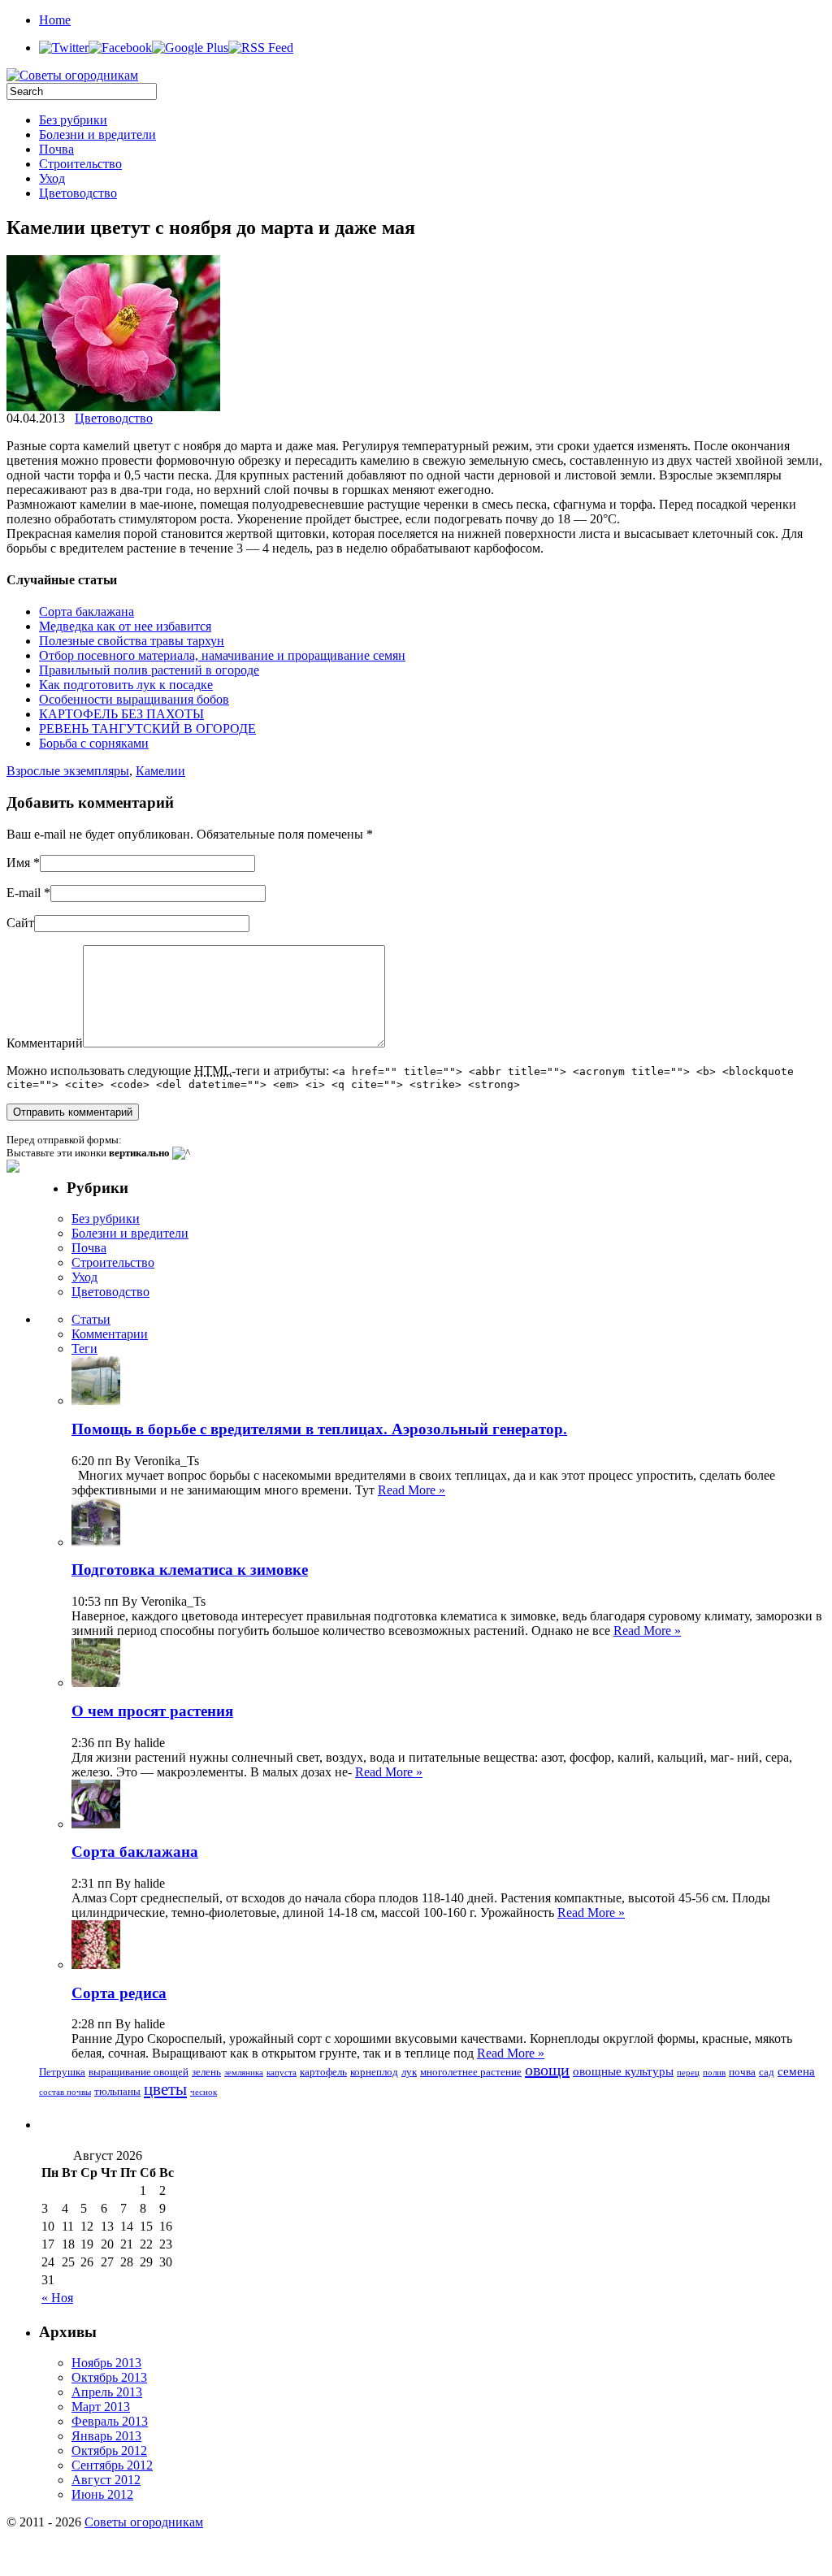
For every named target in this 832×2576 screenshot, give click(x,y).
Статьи (91, 1319)
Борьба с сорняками (94, 743)
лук (409, 2072)
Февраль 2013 (110, 2421)
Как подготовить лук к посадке (126, 685)
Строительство (80, 164)
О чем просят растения (152, 1711)
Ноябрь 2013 (106, 2363)
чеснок (204, 2092)
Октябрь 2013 (109, 2377)
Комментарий (45, 1043)
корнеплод (374, 2072)
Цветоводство (78, 193)
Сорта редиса (119, 1993)
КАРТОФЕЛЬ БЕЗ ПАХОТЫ (121, 714)
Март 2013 (101, 2407)
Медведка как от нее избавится (125, 626)
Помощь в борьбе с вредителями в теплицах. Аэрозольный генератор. (319, 1429)
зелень (206, 2072)
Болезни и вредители (97, 134)
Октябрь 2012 (109, 2450)
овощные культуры (623, 2071)
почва (742, 2072)
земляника (244, 2073)
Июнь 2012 (102, 2494)
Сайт (20, 923)
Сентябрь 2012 (112, 2465)
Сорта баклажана (87, 611)
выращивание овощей (139, 2072)
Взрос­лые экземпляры (68, 771)
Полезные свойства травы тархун (132, 641)
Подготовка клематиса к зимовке (190, 1570)
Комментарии (110, 1334)
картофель (323, 2072)
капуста (282, 2073)
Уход (52, 178)
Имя (18, 863)
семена (796, 2071)
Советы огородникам (144, 2522)
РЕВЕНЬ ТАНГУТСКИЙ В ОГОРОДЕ (147, 729)
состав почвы (65, 2092)
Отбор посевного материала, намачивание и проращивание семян (222, 655)
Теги (84, 1349)
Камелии (160, 771)
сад (767, 2072)
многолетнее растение (471, 2072)
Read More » (412, 1490)
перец (688, 2073)
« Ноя (57, 2298)
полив (714, 2073)
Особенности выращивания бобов (134, 699)
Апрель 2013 (107, 2392)
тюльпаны (117, 2091)
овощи (547, 2070)
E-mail (24, 893)
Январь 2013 (106, 2436)
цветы (165, 2089)
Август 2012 (106, 2480)
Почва (56, 149)
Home (55, 20)
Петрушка (62, 2072)
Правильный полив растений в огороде (149, 670)
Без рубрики (73, 120)
